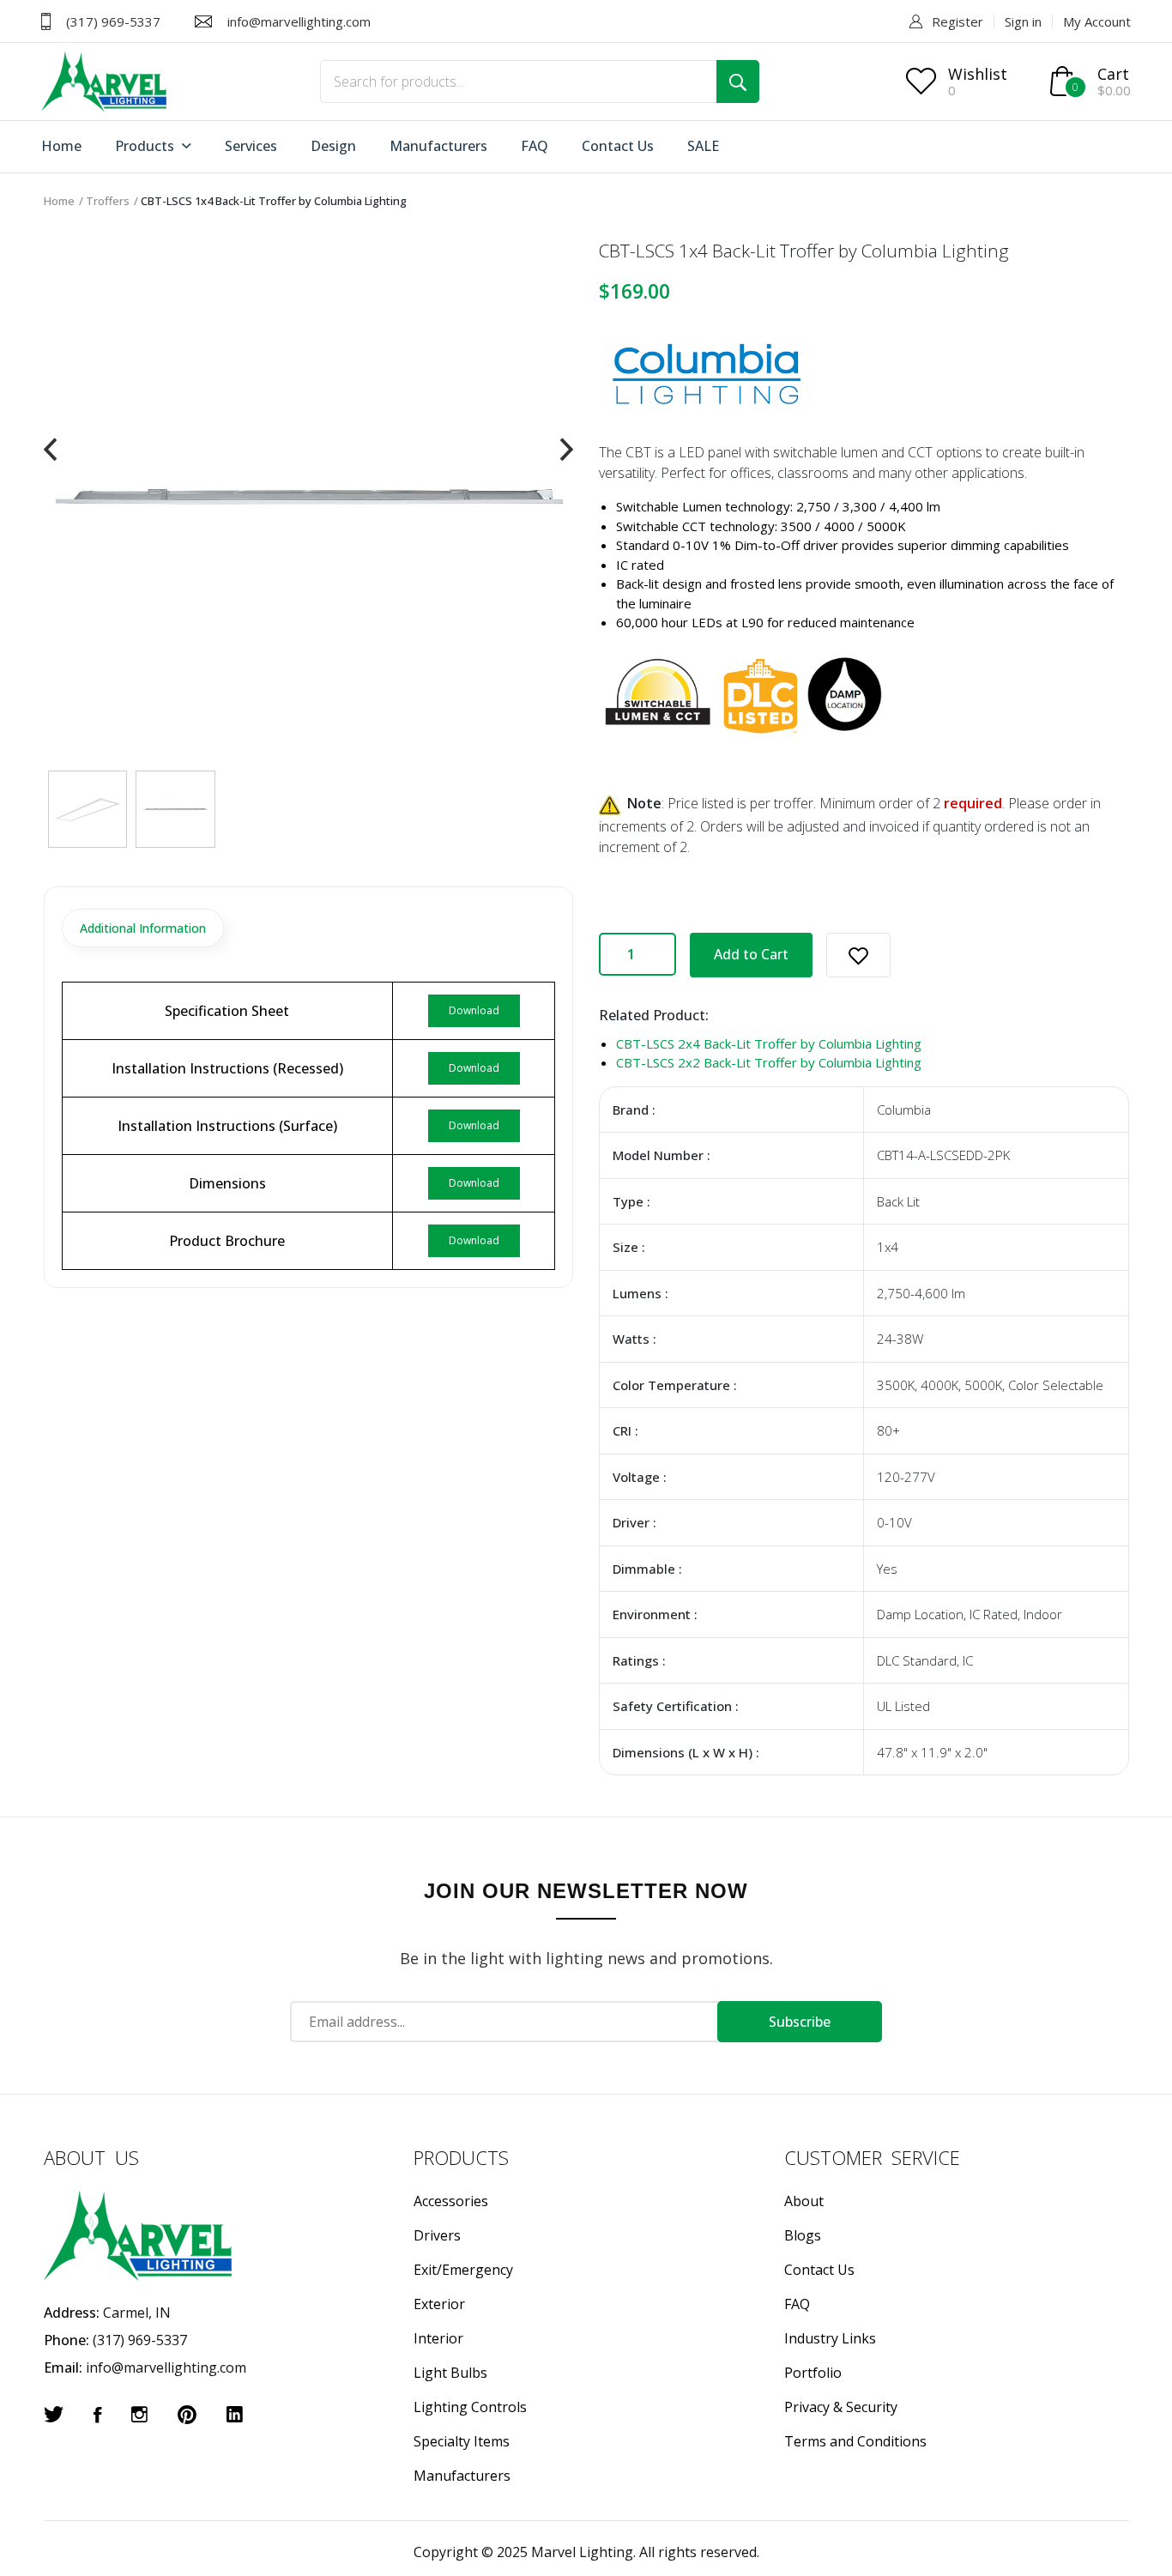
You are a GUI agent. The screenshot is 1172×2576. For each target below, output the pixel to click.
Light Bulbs (450, 2373)
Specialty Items (462, 2441)
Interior (438, 2338)
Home (61, 146)
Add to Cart (751, 954)
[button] (858, 955)
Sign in (1023, 21)
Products (146, 146)
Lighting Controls (470, 2407)
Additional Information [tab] (143, 928)
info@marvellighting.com (299, 21)
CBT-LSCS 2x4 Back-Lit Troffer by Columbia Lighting (769, 1043)
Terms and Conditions (855, 2441)
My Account (1097, 21)
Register (958, 21)
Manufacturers (438, 146)
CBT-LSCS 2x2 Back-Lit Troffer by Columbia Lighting (769, 1062)
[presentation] (50, 450)
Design (333, 146)
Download (474, 1010)
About (804, 2201)
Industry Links (830, 2338)
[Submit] (738, 82)
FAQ (535, 146)
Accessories (451, 2201)
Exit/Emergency (463, 2270)
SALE (703, 146)
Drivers (437, 2235)
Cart (1113, 74)
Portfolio (813, 2373)
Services (251, 146)
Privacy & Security (841, 2407)
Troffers (108, 201)
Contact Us (618, 146)
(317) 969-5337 (113, 21)
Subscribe (800, 2022)
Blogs (803, 2235)
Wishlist (978, 74)
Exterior (439, 2304)
